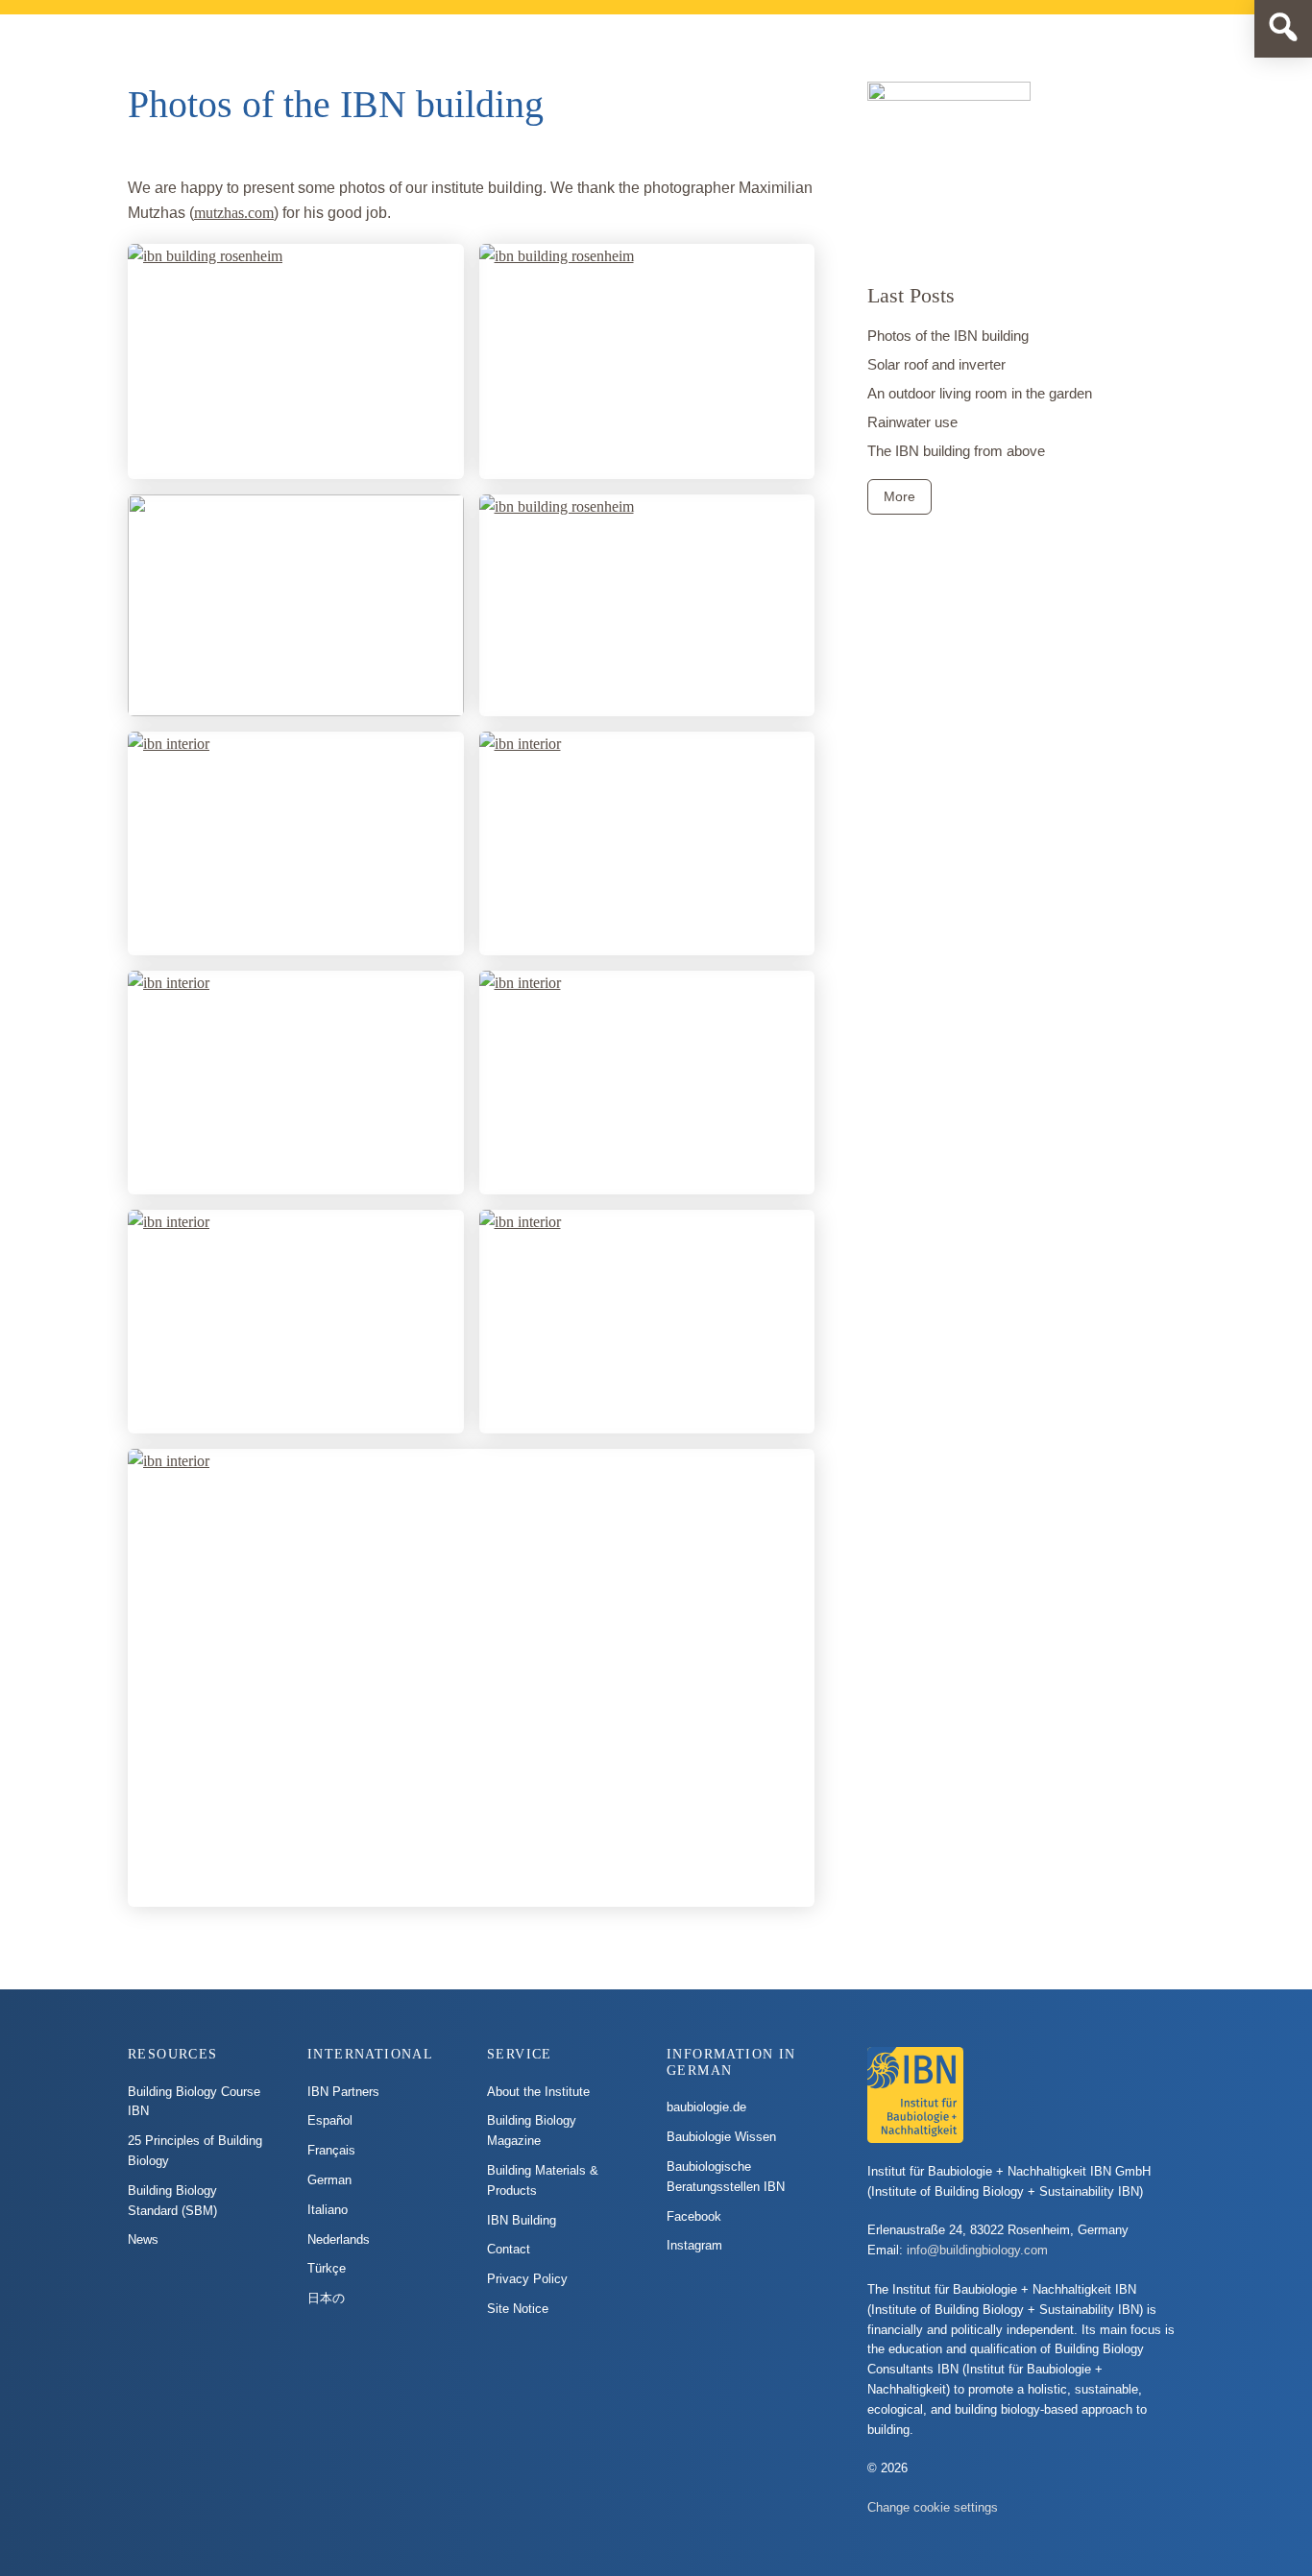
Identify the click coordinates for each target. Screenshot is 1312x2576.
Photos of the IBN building (948, 336)
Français (331, 2150)
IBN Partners (343, 2092)
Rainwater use (912, 422)
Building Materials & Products (543, 2180)
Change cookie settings (933, 2507)
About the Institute (538, 2092)
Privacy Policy (527, 2279)
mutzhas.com (234, 213)
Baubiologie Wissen (721, 2137)
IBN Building (522, 2220)
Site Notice (518, 2309)
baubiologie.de (706, 2107)
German (329, 2180)
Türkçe (327, 2268)
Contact (509, 2249)
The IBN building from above (956, 451)
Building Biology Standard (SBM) (172, 2201)
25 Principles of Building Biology (195, 2151)
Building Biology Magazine (532, 2131)
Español (330, 2120)
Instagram (694, 2245)
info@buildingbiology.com (977, 2250)
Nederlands (339, 2239)
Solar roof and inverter (936, 364)
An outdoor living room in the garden (980, 393)
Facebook (694, 2216)
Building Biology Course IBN (194, 2102)
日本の (326, 2298)
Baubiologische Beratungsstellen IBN (726, 2177)
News (143, 2239)
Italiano (328, 2210)
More (899, 496)
